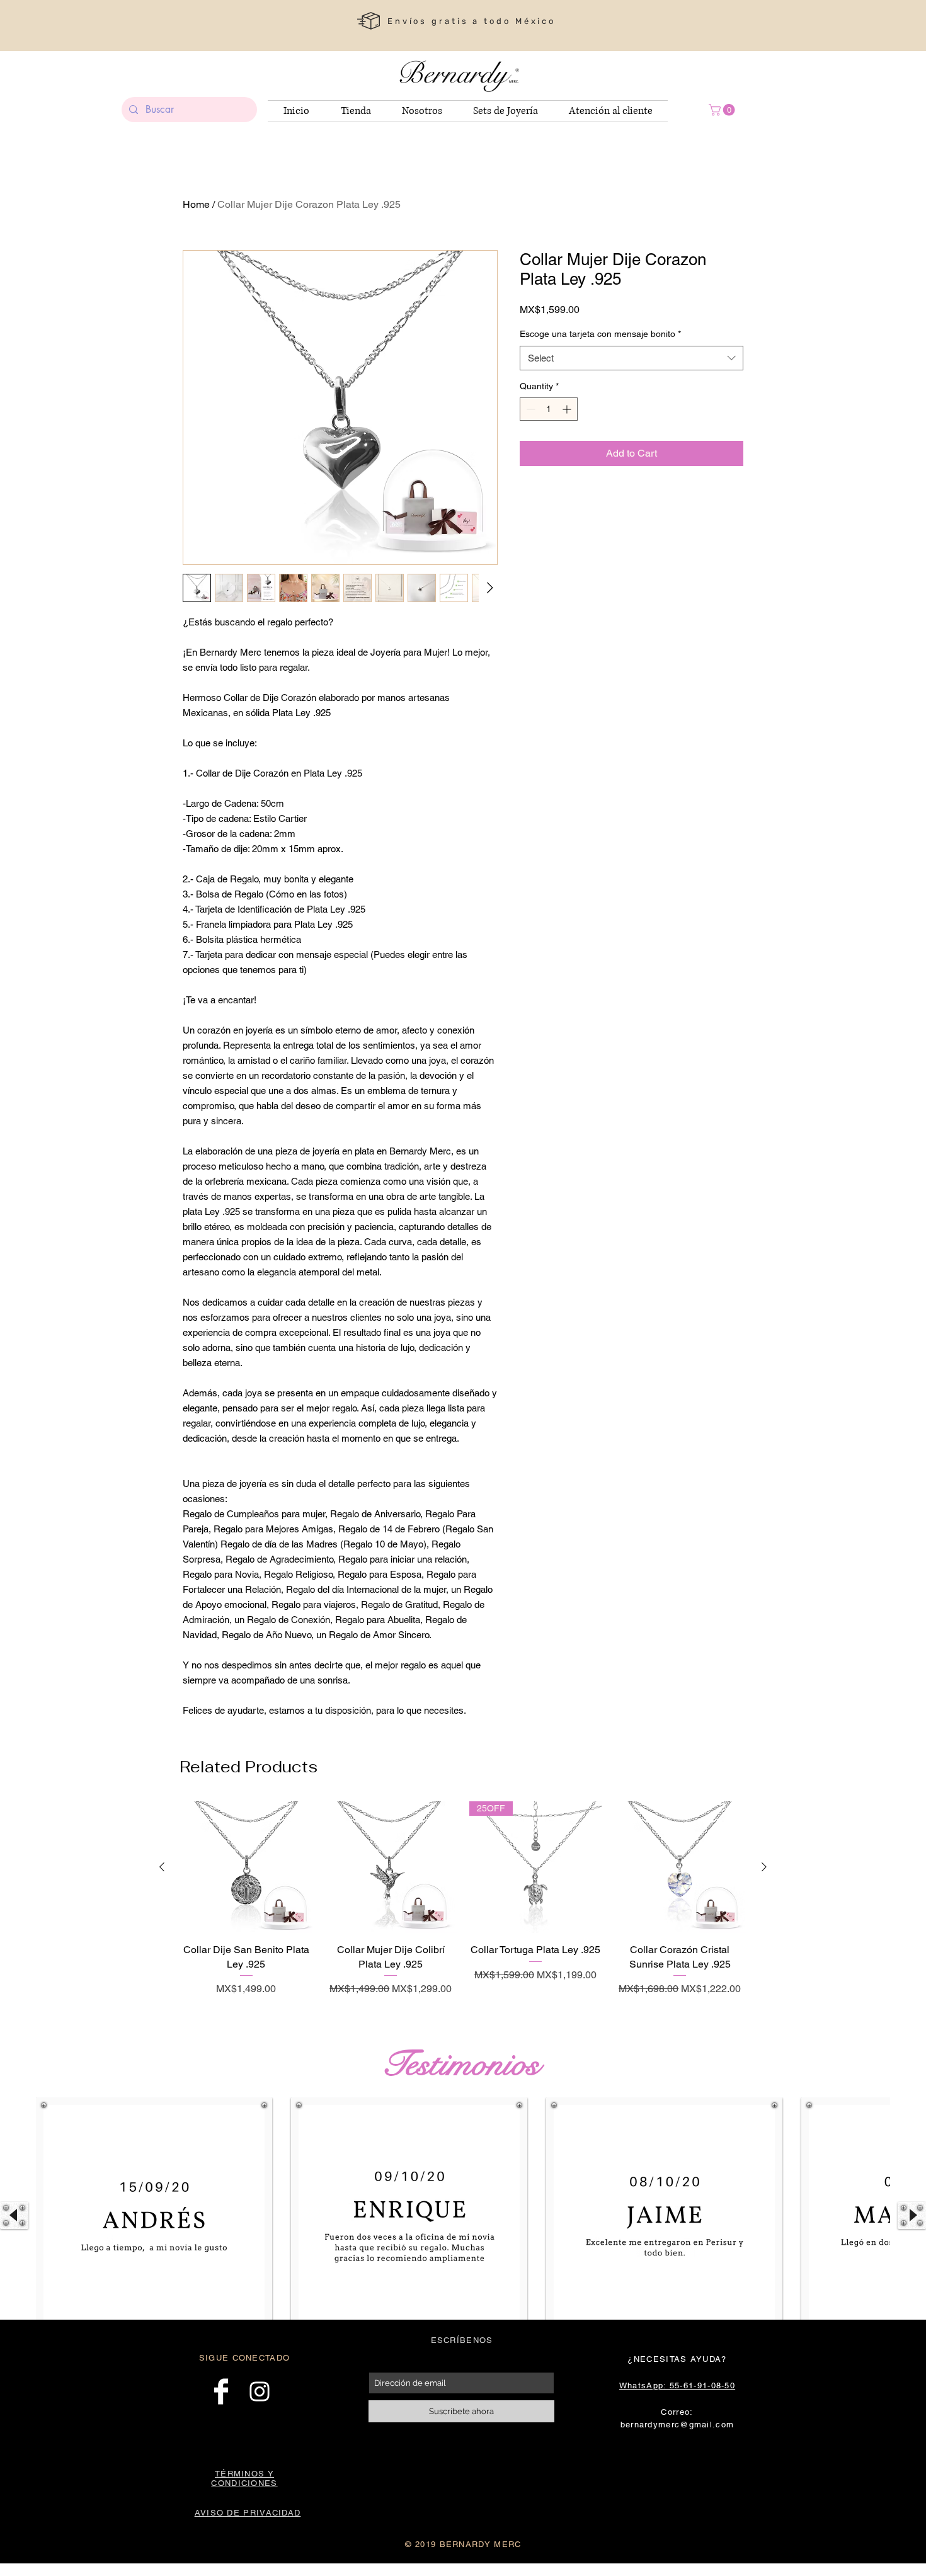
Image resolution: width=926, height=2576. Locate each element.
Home (196, 204)
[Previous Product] (162, 1867)
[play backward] (14, 2215)
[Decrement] (529, 409)
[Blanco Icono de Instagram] (260, 2391)
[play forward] (912, 2215)
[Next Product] (764, 1867)
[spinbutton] (549, 409)
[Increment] (568, 409)
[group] (463, 1906)
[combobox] (632, 358)
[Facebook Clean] (221, 2391)
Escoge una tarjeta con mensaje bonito (600, 334)
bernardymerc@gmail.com (677, 2425)
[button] (723, 110)
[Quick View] (246, 1867)
